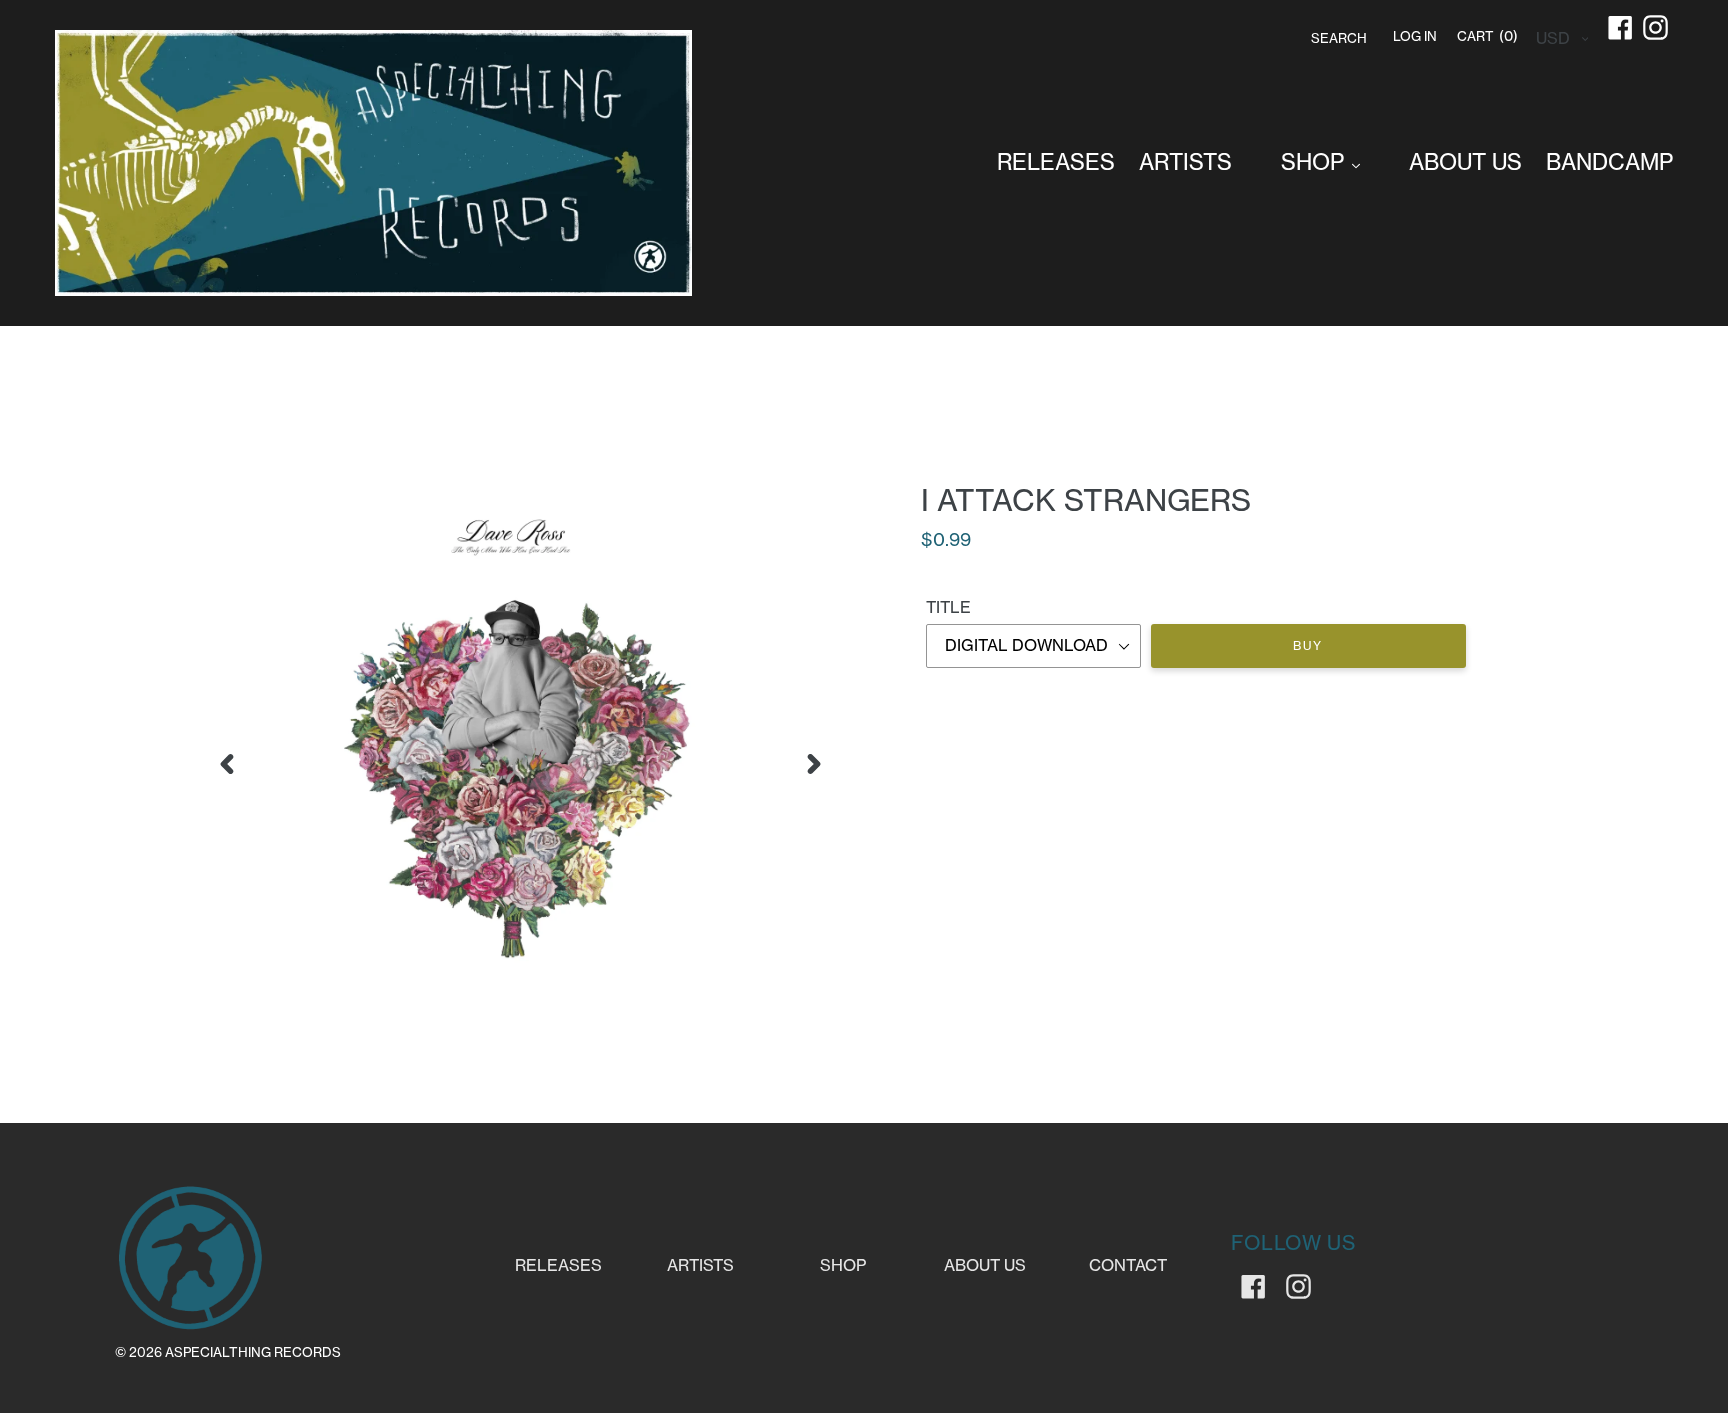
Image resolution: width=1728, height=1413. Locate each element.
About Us (985, 1265)
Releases (558, 1265)
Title (948, 607)
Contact (1128, 1265)
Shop (843, 1265)
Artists (700, 1265)
